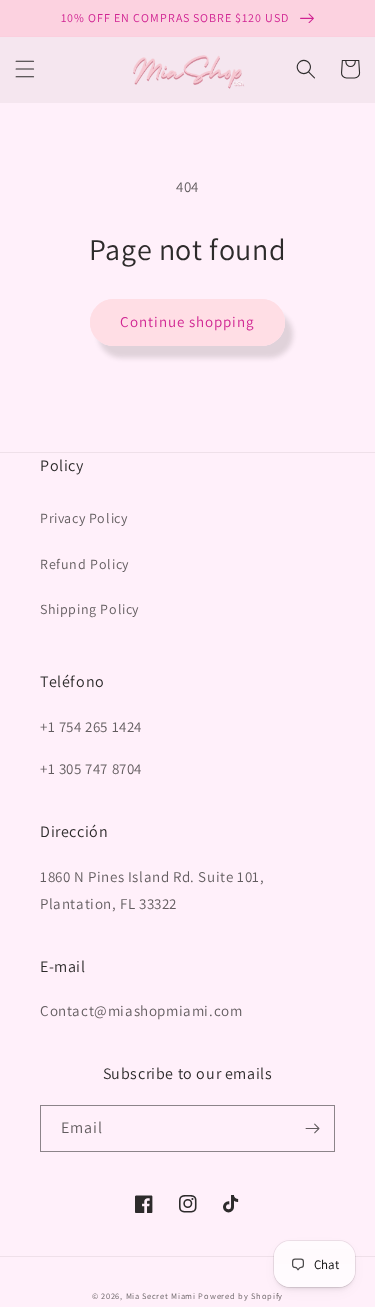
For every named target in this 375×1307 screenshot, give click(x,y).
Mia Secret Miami (161, 1295)
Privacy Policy (83, 518)
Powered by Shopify (240, 1295)
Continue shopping (187, 321)
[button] (25, 69)
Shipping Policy (89, 609)
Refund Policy (84, 564)
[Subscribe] (312, 1128)
